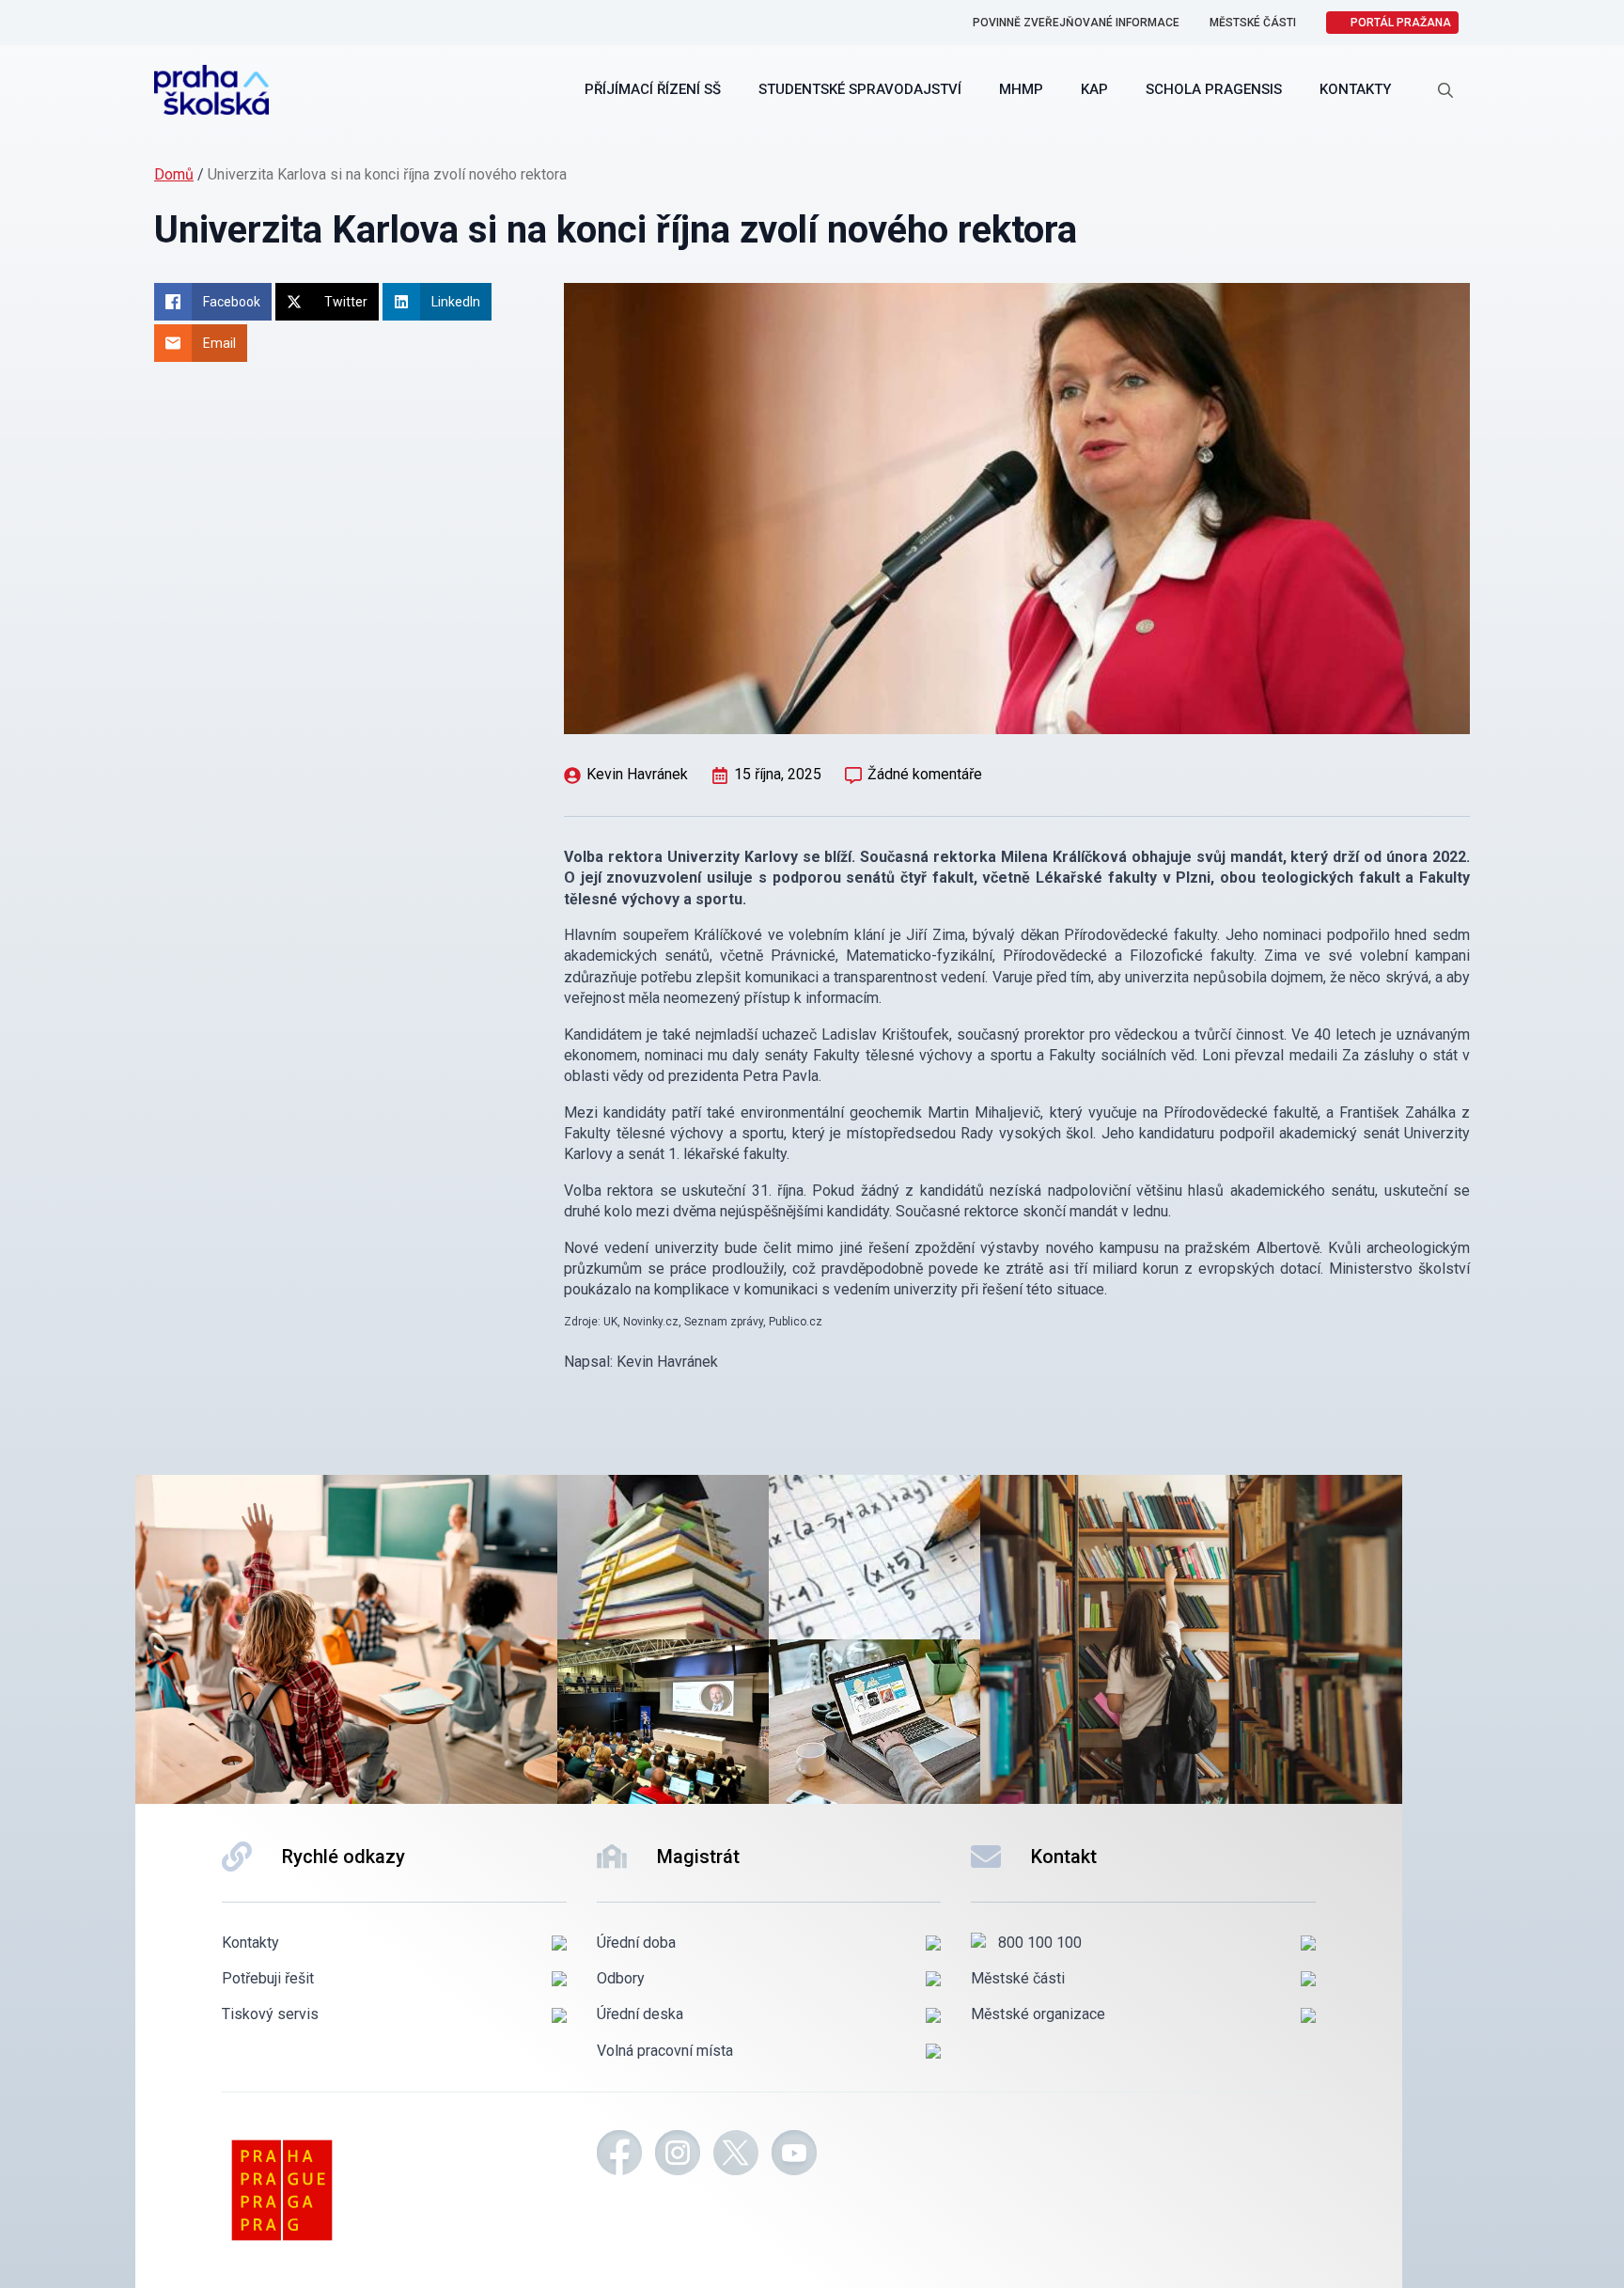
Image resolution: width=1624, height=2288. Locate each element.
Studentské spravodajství (860, 89)
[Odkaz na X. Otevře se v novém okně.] (736, 2155)
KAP (1094, 89)
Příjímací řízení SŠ (653, 89)
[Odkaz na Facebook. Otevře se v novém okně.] (619, 2155)
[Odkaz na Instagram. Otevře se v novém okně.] (678, 2155)
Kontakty (1355, 89)
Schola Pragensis (1214, 89)
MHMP (1021, 89)
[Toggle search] (1445, 90)
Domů (174, 174)
